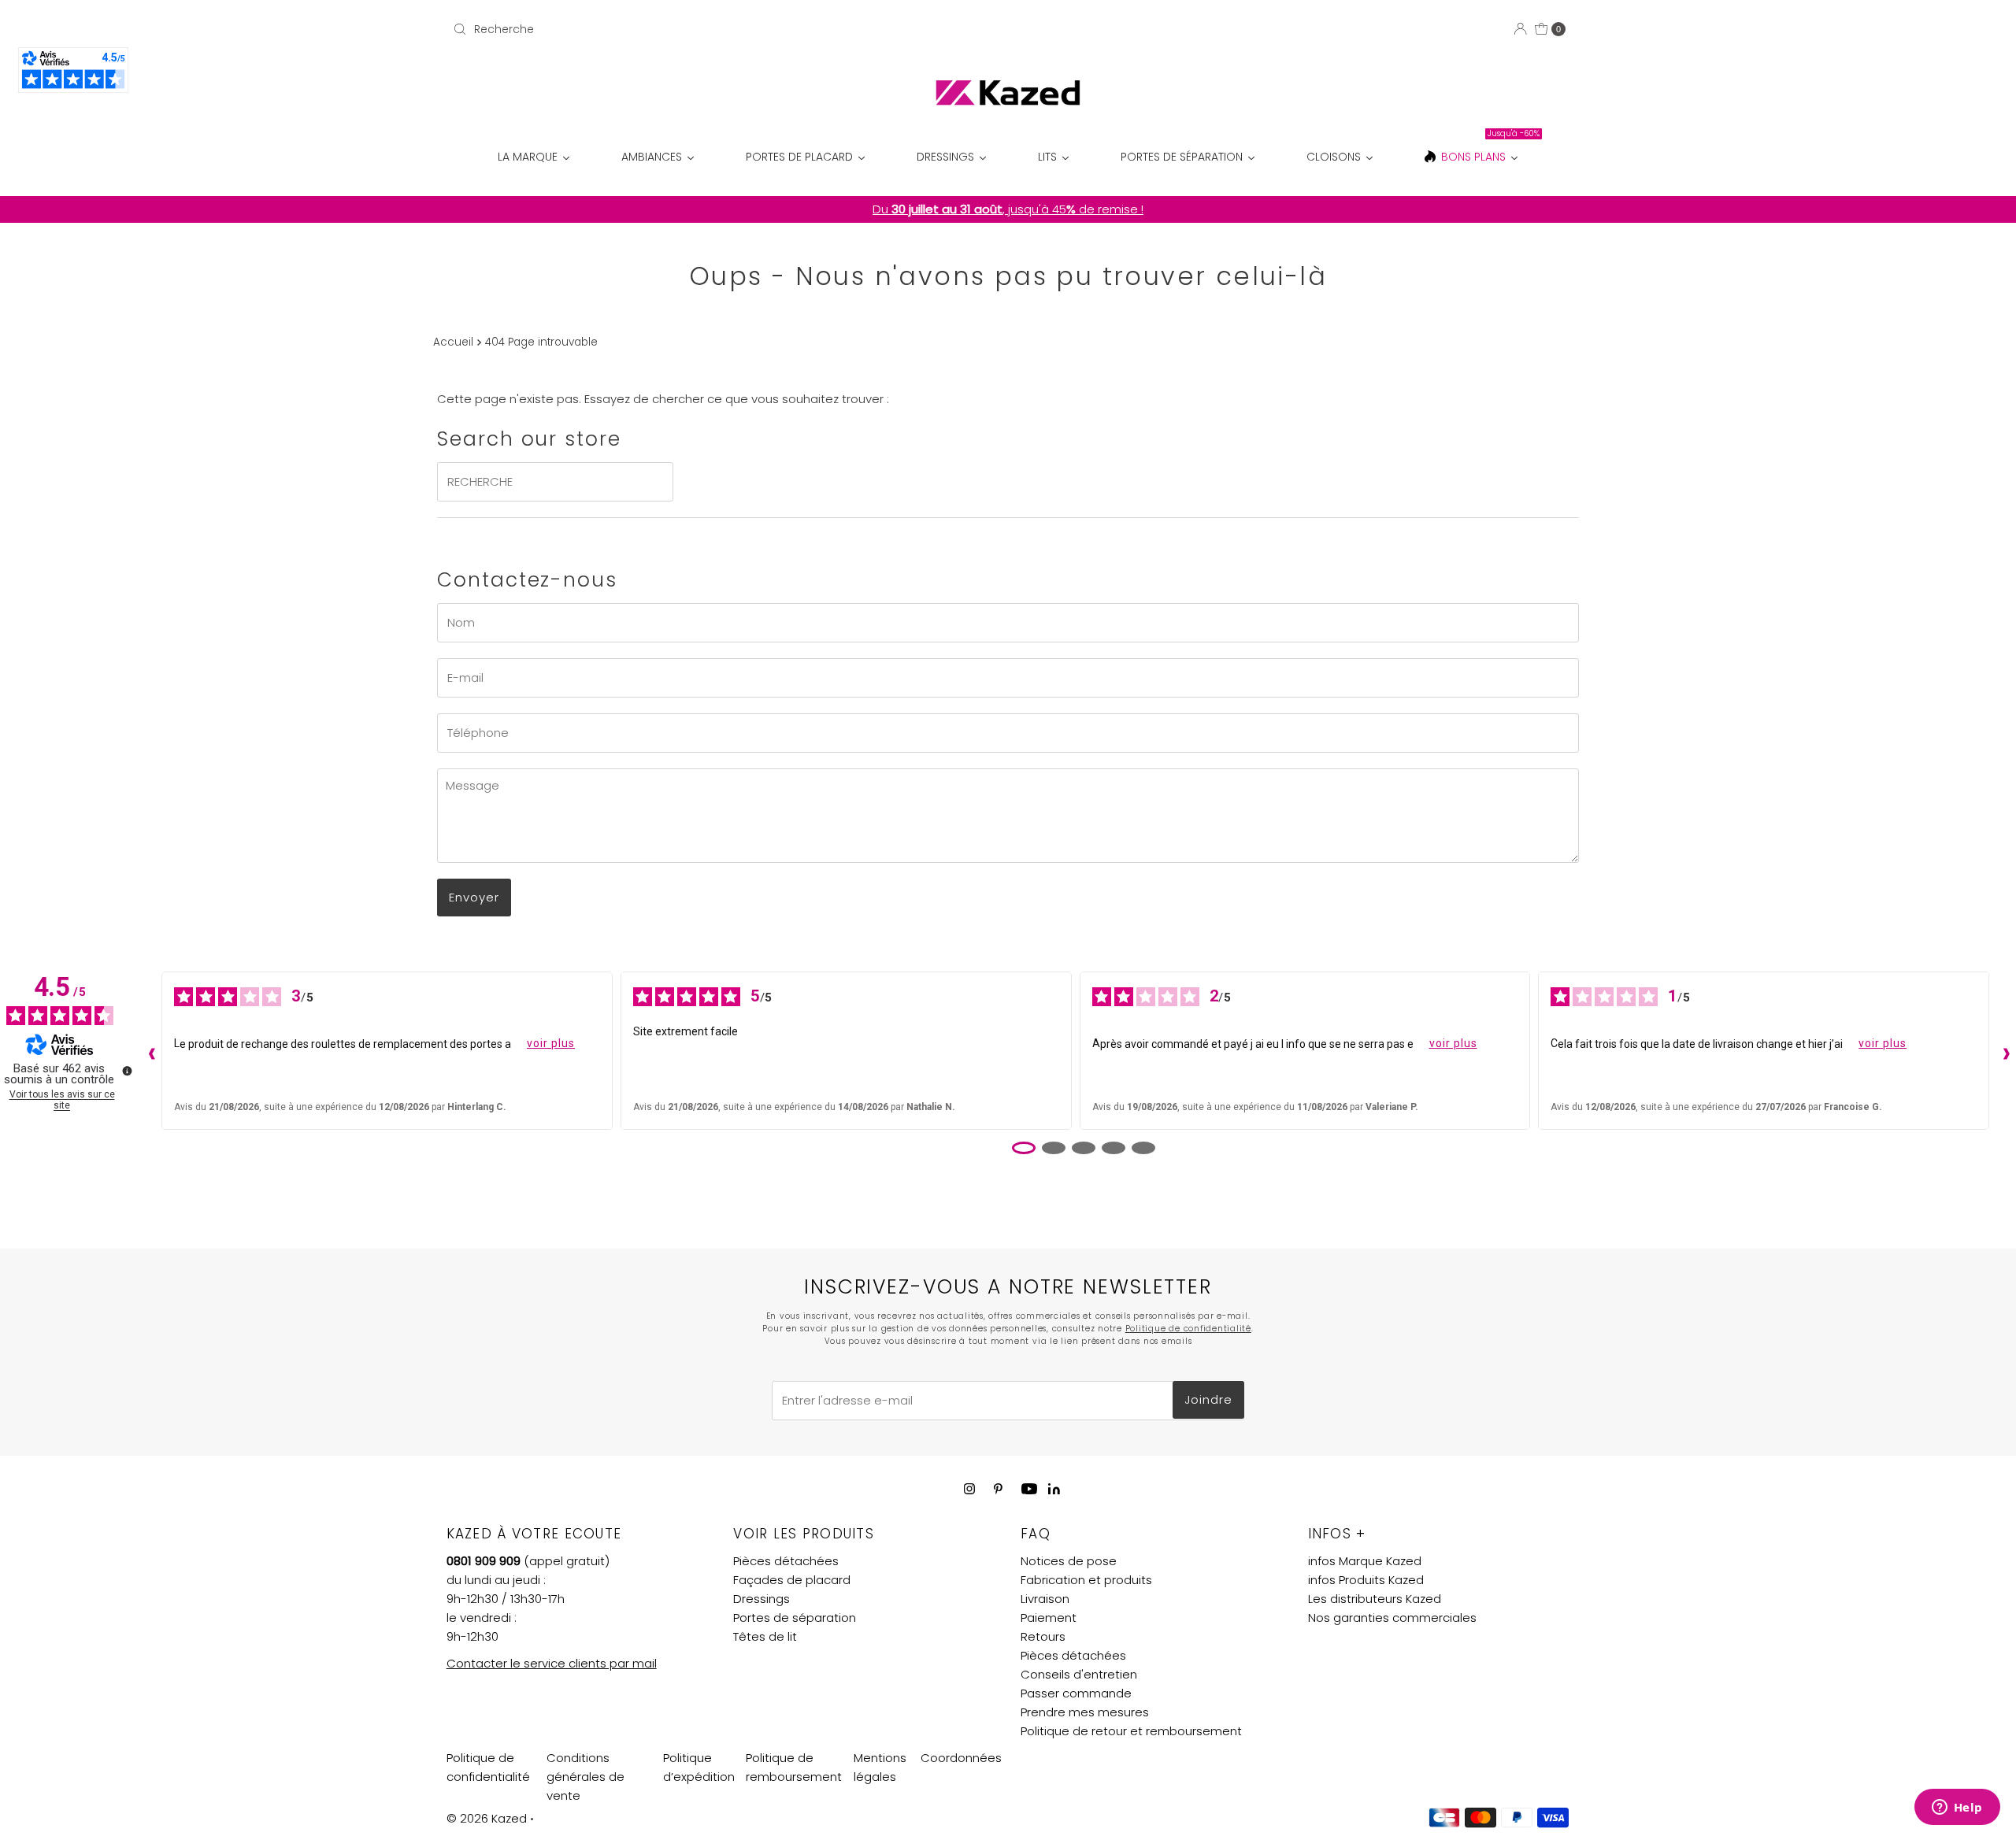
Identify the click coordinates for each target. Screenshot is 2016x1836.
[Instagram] (969, 1489)
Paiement (1049, 1618)
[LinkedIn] (1054, 1490)
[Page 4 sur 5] (1114, 1148)
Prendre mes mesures (1085, 1712)
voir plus (551, 1043)
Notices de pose (1069, 1561)
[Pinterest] (998, 1489)
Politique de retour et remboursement (1131, 1731)
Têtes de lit (765, 1636)
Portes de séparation (795, 1618)
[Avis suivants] (2003, 1050)
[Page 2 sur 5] (1054, 1148)
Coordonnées (961, 1758)
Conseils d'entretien (1079, 1674)
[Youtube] (1029, 1489)
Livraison (1045, 1599)
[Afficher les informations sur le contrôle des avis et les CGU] (127, 1071)
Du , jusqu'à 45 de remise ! (1008, 209)
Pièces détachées (786, 1561)
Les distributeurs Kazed (1375, 1599)
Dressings (762, 1599)
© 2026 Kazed (487, 1818)
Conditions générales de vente (586, 1777)
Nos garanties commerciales (1392, 1618)
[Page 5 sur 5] (1143, 1148)
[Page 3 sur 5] (1084, 1148)
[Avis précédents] (148, 1050)
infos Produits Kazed (1366, 1580)
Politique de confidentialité (1188, 1329)
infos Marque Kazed (1365, 1561)
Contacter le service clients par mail (552, 1663)
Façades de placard (792, 1580)
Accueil (453, 342)
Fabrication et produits (1086, 1580)
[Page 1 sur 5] (1024, 1148)
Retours (1043, 1636)
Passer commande (1076, 1693)
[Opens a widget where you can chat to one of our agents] (1957, 1808)
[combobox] (630, 29)
